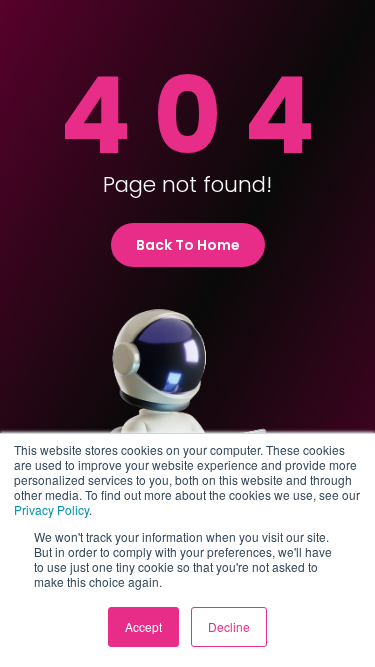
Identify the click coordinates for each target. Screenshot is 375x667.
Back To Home (188, 245)
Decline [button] (229, 626)
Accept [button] (143, 626)
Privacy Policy (51, 509)
